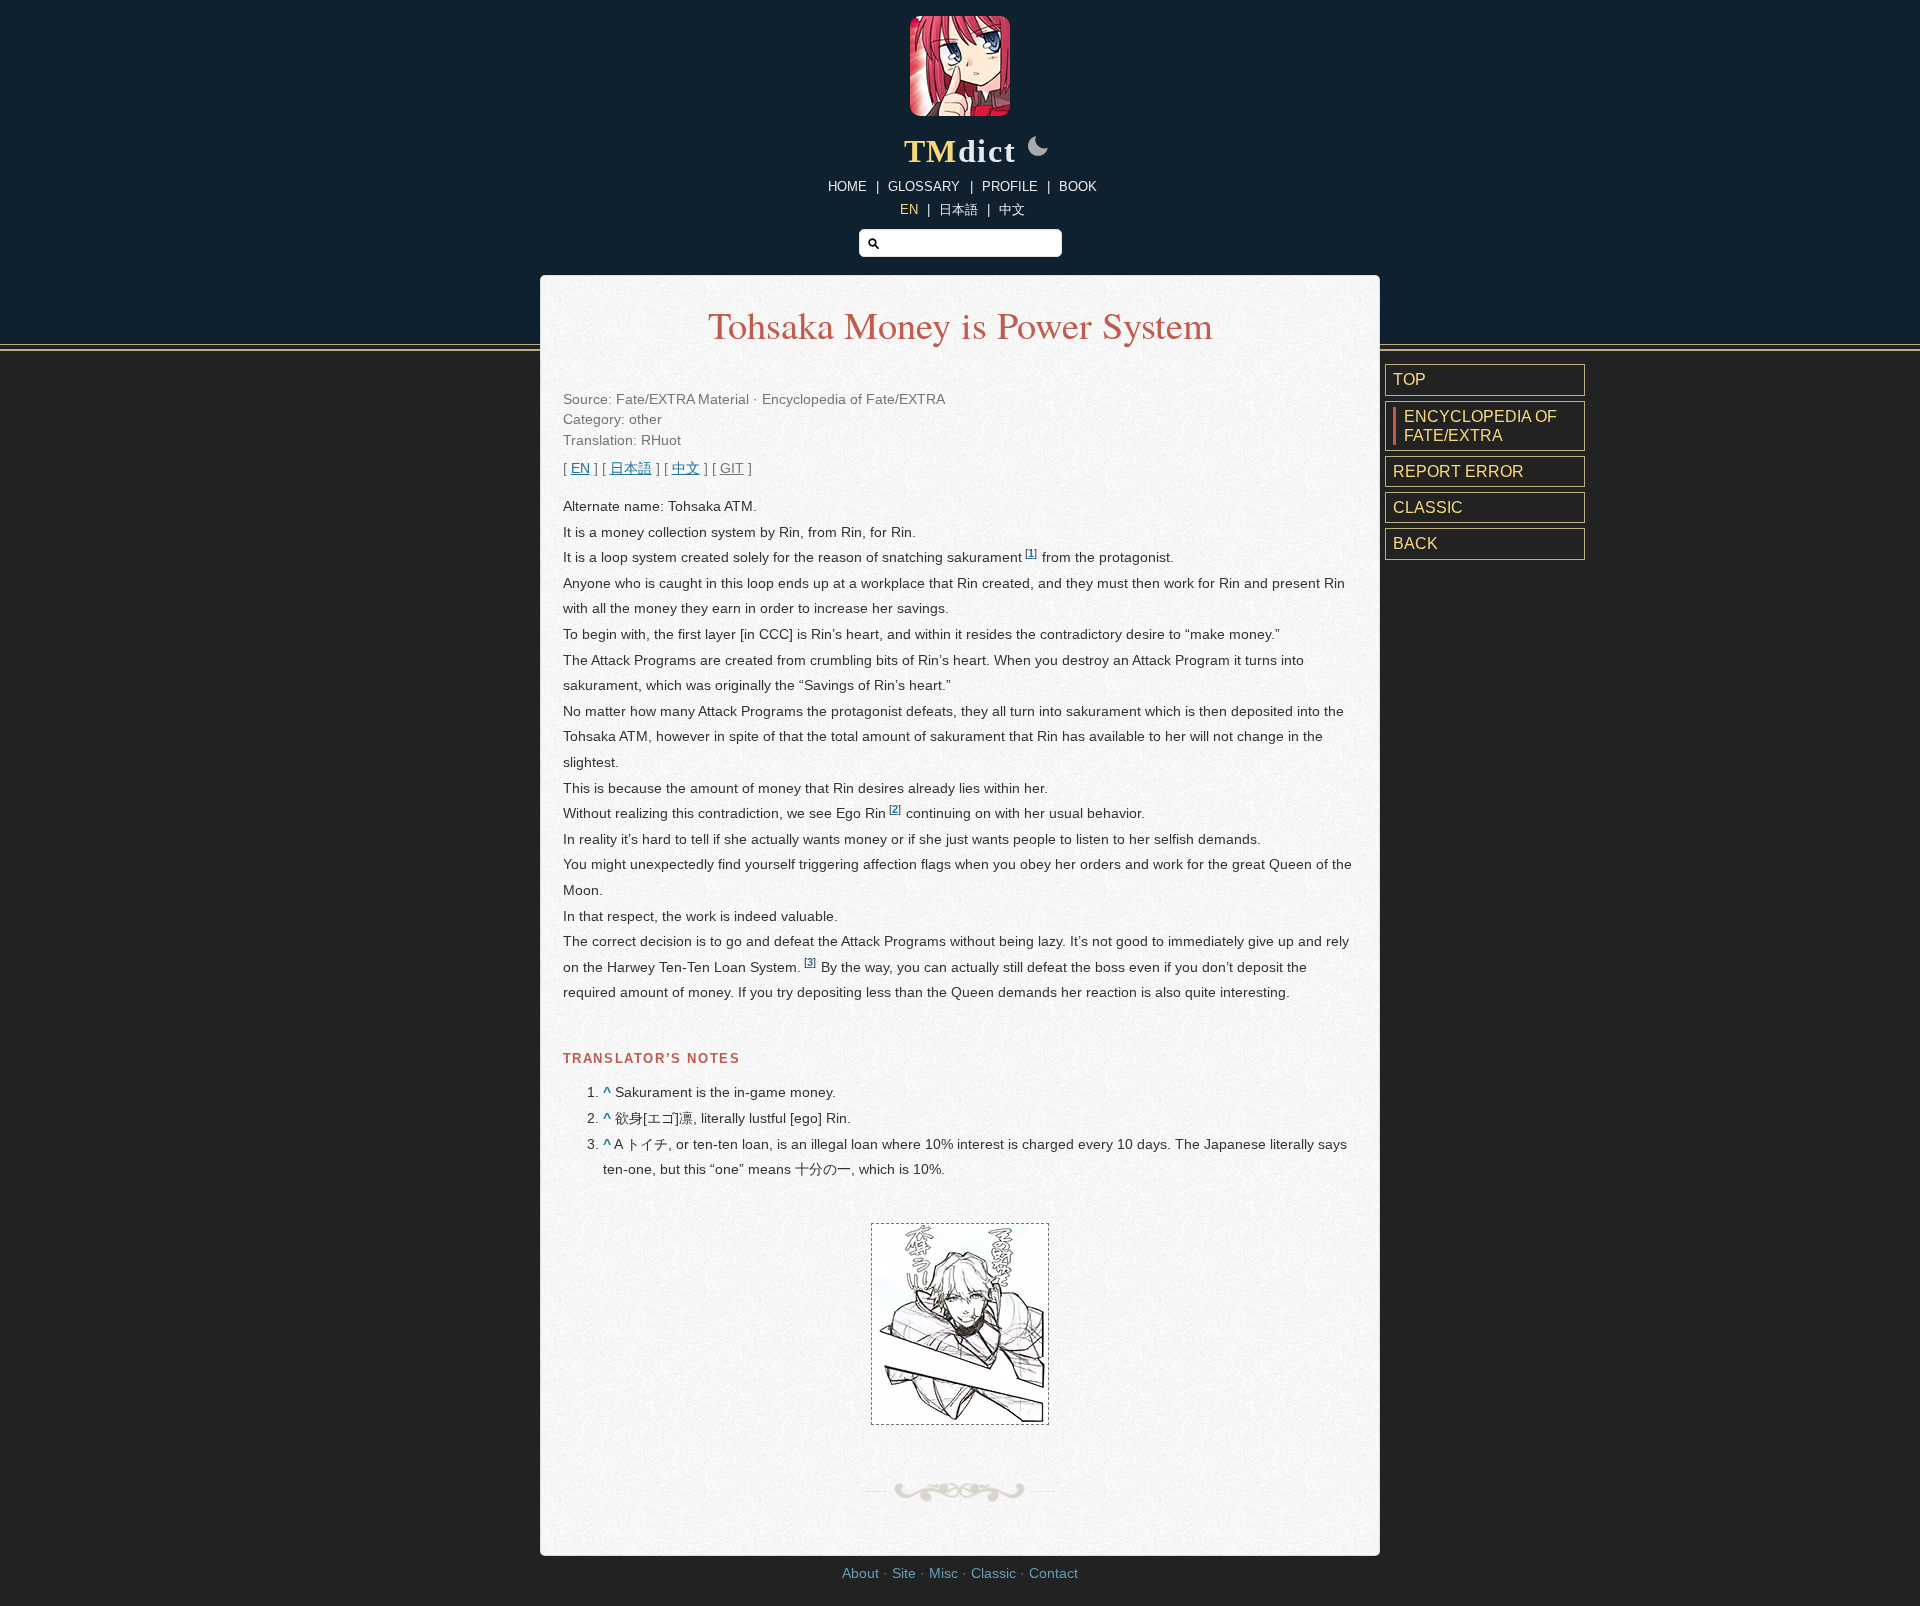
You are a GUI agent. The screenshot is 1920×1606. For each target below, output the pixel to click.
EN (909, 209)
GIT (732, 468)
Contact (1053, 1573)
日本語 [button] (631, 468)
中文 (1012, 209)
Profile (1010, 186)
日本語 (958, 209)
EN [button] (580, 468)
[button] (1038, 148)
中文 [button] (686, 468)
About (860, 1573)
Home (847, 186)
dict (960, 151)
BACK (1415, 543)
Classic (1428, 507)
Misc (943, 1573)
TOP (1409, 379)
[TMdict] (960, 110)
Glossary (924, 186)
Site (904, 1573)
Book (1078, 186)
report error (1458, 471)
